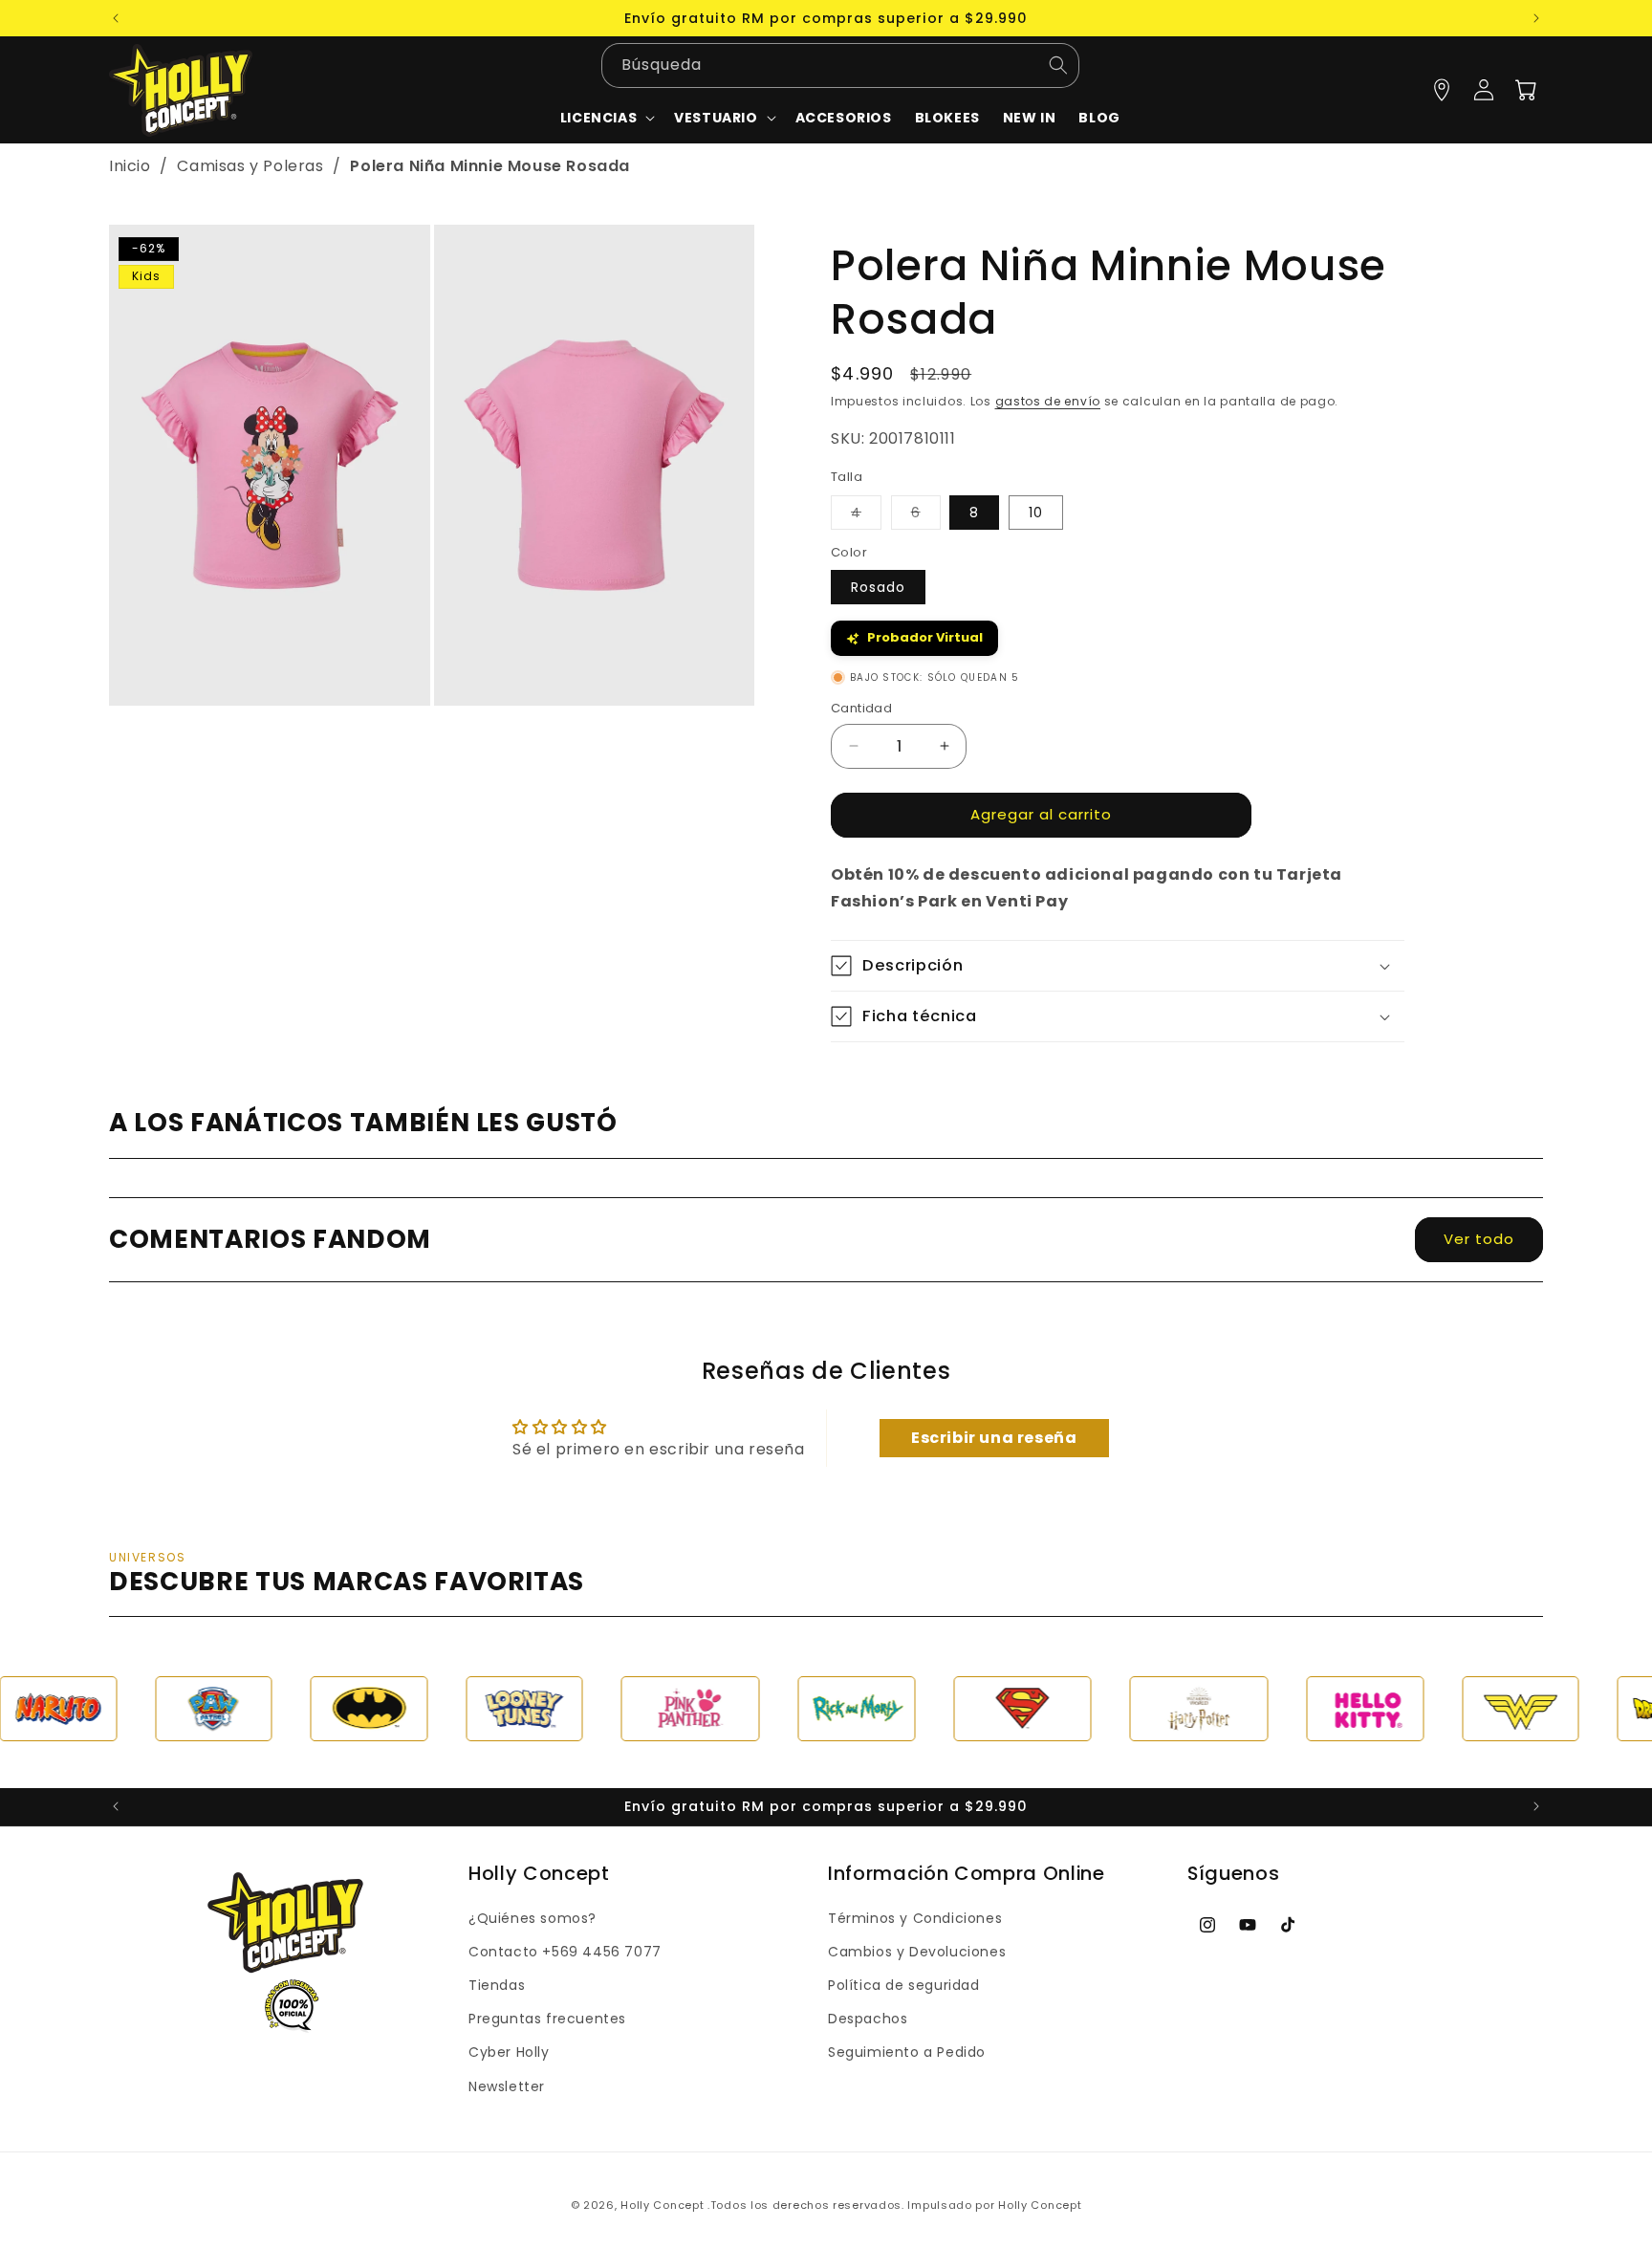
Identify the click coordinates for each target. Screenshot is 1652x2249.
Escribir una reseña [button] (994, 1438)
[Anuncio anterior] (116, 18)
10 (1036, 513)
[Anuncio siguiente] (1536, 18)
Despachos (868, 2019)
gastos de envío (1048, 401)
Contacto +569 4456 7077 (565, 1952)
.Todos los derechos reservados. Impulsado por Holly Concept (894, 2205)
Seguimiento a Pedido (907, 2052)
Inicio (130, 166)
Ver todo (1479, 1239)
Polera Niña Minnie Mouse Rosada (490, 166)
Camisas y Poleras (252, 166)
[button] (723, 118)
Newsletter (507, 2086)
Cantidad (861, 708)
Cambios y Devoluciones (917, 1952)
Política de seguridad (904, 1985)
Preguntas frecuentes (547, 2019)
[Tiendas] (1442, 90)
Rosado (878, 587)
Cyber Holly (509, 2052)
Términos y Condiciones (915, 1918)
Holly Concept (662, 2205)
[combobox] (840, 66)
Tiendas (497, 1985)
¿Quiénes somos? (533, 1918)
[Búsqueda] (1058, 66)
